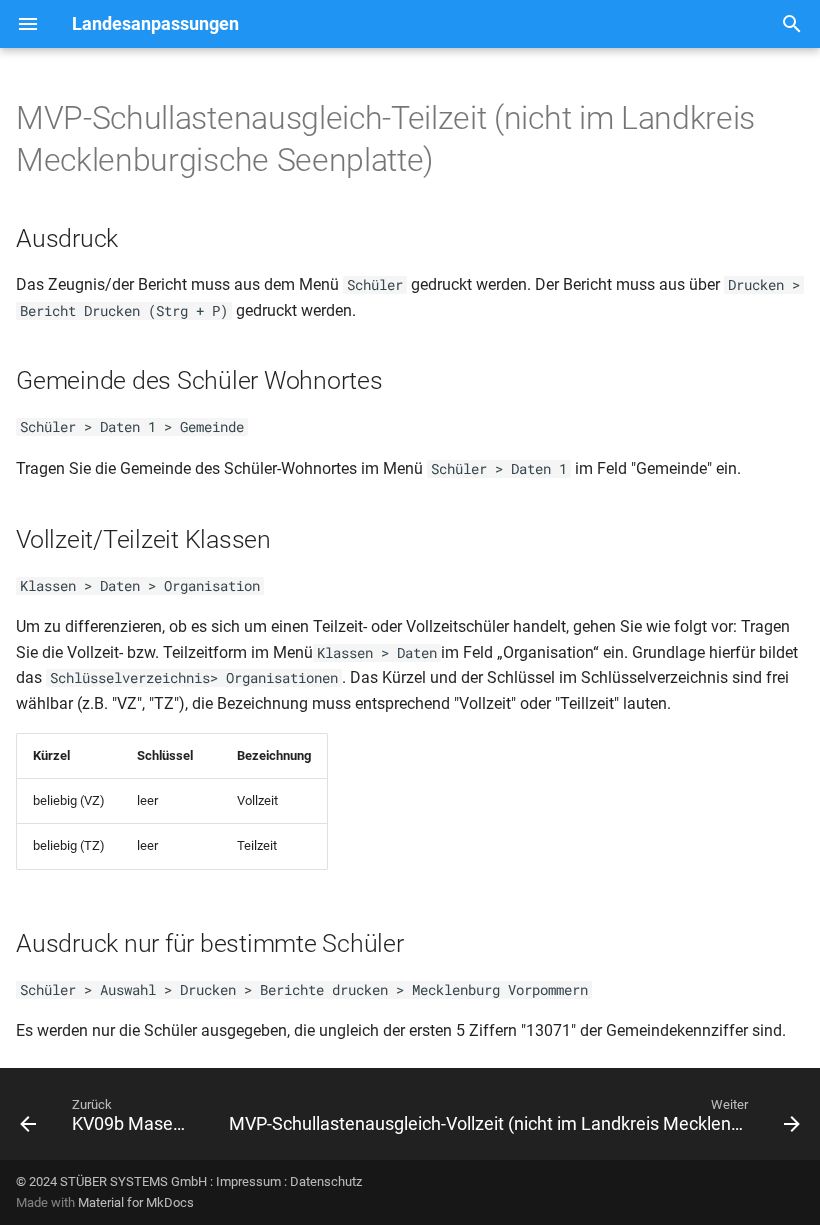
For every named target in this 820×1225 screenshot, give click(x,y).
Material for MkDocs (136, 1202)
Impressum (248, 1181)
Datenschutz (326, 1181)
